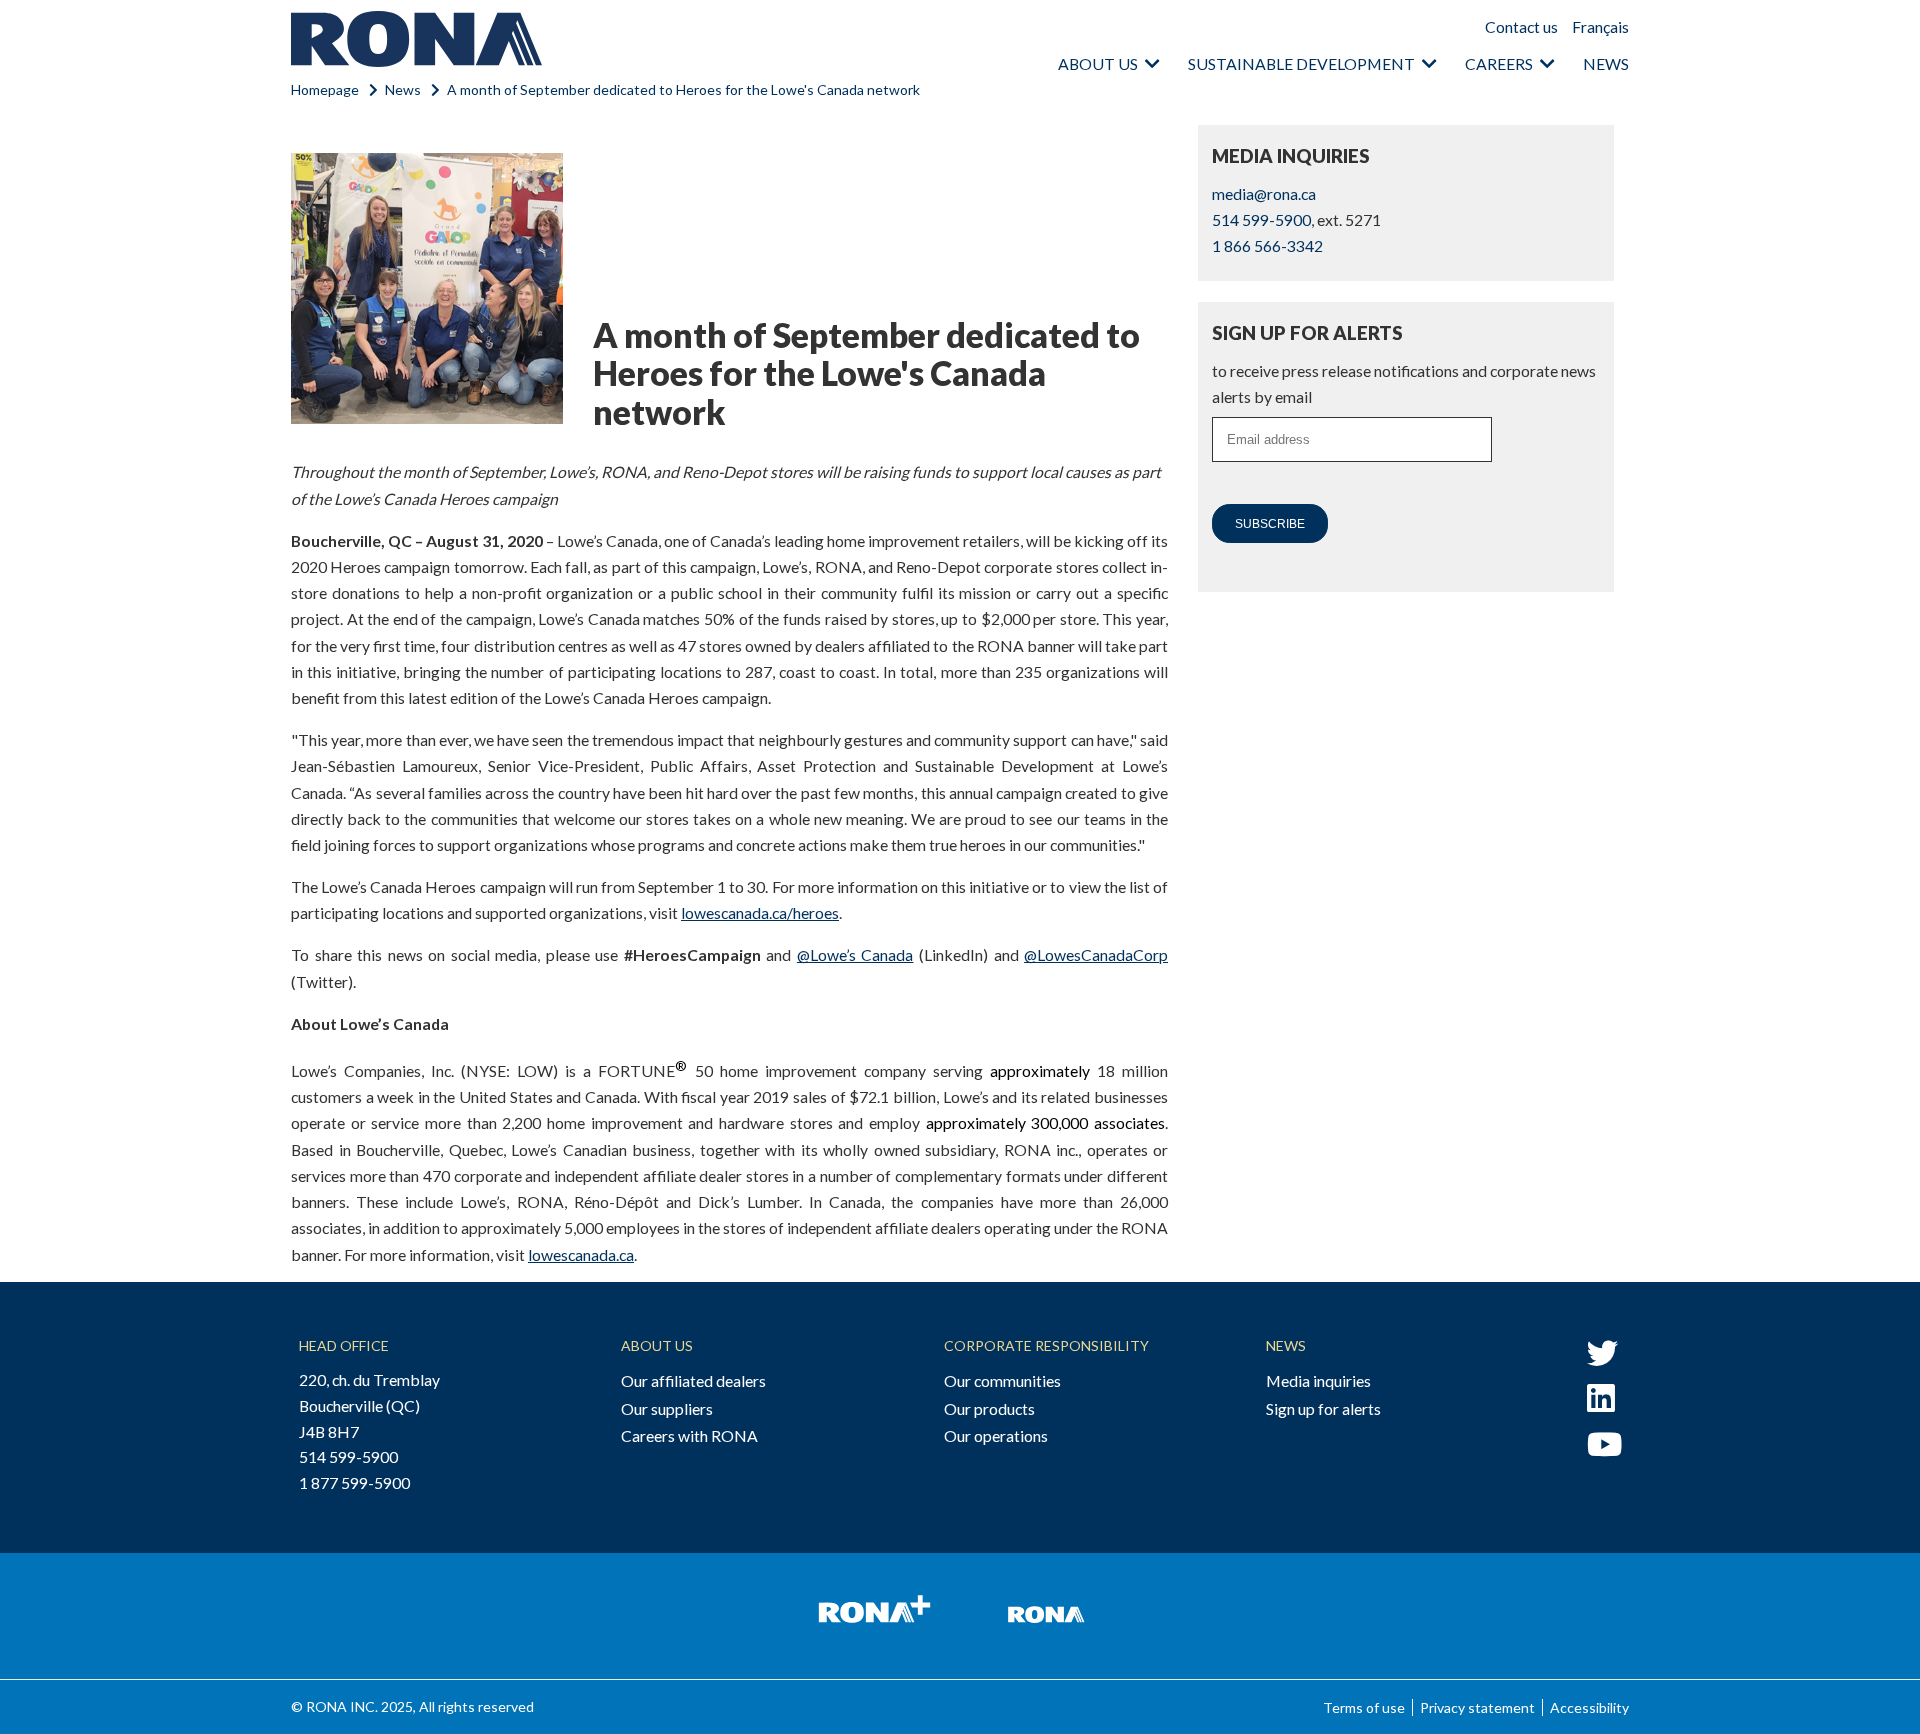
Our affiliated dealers (693, 1380)
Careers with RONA (689, 1435)
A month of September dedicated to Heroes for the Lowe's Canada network (683, 89)
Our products (989, 1408)
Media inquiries (1318, 1380)
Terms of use (1364, 1707)
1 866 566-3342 (1267, 245)
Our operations (996, 1435)
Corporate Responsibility (1046, 1345)
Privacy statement (1477, 1707)
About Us (657, 1345)
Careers (1499, 63)
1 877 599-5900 (354, 1482)
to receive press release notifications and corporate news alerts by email (1404, 383)
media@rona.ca (1264, 193)
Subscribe (1270, 524)
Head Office (344, 1345)
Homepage (325, 89)
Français (1600, 26)
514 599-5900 (1261, 219)
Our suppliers (667, 1408)
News (1606, 63)
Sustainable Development (1301, 63)
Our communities (1002, 1380)
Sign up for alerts (1323, 1408)
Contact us (1521, 26)
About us (1098, 63)
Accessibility (1589, 1707)
